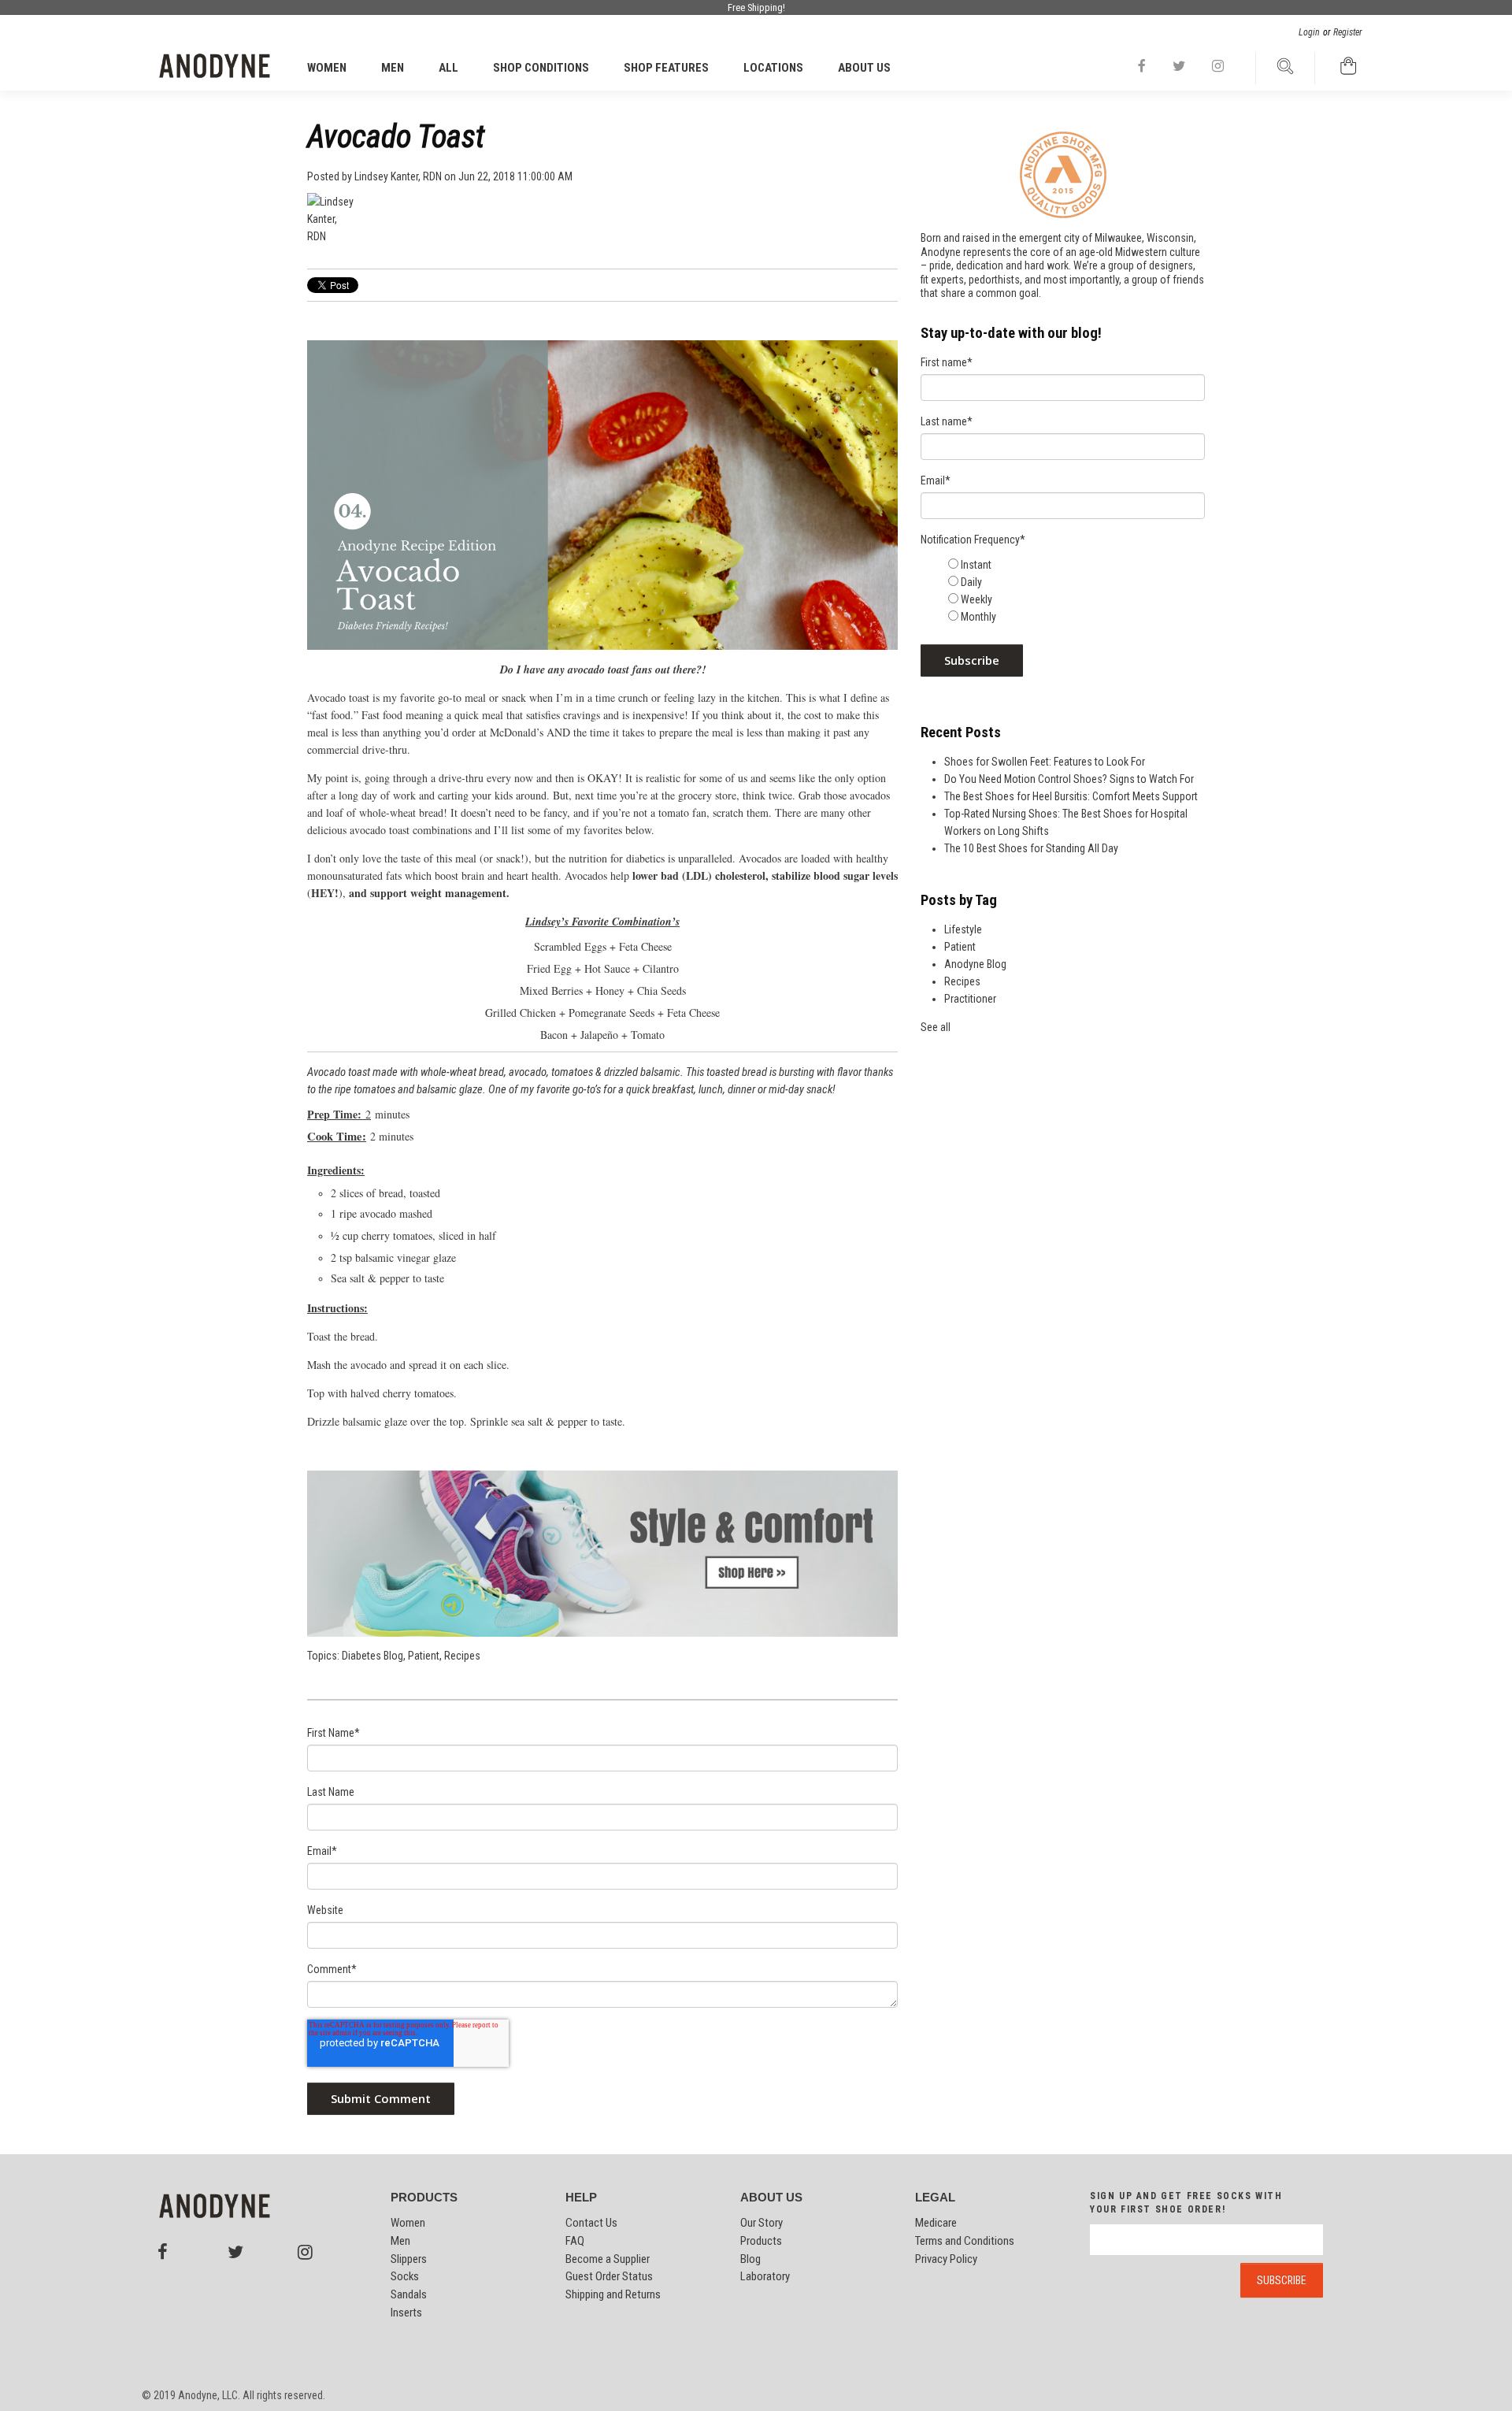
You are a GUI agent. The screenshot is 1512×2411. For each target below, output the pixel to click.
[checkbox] (1075, 591)
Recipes (462, 1656)
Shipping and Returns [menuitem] (613, 2294)
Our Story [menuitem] (762, 2223)
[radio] (1075, 565)
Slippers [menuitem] (409, 2259)
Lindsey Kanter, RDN (398, 176)
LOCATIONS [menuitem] (773, 68)
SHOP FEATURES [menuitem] (666, 68)
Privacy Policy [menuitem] (946, 2259)
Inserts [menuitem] (406, 2313)
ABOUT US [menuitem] (864, 68)
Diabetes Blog (372, 1656)
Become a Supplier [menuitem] (608, 2259)
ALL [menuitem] (448, 68)
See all (936, 1027)
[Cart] (1349, 70)
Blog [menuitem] (750, 2259)
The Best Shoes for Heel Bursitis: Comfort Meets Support (1071, 796)
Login (1309, 32)
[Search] (1285, 70)
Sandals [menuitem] (409, 2294)
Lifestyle (963, 929)
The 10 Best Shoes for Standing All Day (1031, 848)
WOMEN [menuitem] (327, 68)
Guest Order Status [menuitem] (609, 2276)
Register (1348, 32)
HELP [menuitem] (581, 2198)
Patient (424, 1656)
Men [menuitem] (400, 2241)
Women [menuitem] (408, 2223)
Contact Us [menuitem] (591, 2223)
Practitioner (970, 999)
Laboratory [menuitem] (765, 2276)
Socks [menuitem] (405, 2276)
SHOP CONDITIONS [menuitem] (541, 68)
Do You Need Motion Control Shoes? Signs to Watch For (1069, 779)
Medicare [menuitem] (936, 2223)
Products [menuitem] (761, 2241)
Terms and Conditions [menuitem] (965, 2241)
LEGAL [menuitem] (935, 2198)
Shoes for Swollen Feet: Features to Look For (1045, 762)
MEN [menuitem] (393, 68)
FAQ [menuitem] (575, 2241)
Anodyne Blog (975, 964)
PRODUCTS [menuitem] (424, 2198)
